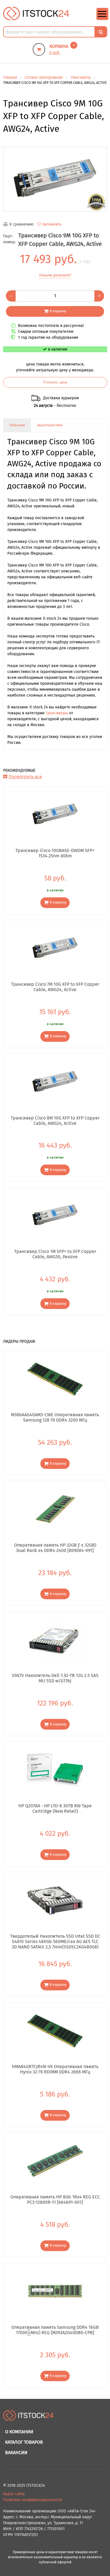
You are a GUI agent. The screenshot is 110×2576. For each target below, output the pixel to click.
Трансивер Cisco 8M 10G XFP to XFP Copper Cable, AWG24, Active (55, 1121)
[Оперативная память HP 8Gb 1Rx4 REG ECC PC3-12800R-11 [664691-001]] (55, 2161)
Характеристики (50, 425)
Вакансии (16, 2453)
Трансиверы (57, 713)
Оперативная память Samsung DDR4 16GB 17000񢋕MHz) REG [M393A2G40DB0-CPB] (55, 2330)
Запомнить (52, 224)
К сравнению (21, 224)
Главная (10, 78)
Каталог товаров (24, 2442)
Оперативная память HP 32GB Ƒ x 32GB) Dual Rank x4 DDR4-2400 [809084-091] (55, 1548)
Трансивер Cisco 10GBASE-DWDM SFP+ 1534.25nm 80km (55, 853)
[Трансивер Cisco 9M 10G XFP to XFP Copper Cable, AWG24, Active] (55, 179)
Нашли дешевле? (55, 275)
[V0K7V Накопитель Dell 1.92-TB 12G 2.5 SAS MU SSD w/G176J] (55, 1640)
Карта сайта (14, 2494)
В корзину (58, 311)
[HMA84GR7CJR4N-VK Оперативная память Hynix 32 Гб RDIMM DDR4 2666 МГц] (55, 2031)
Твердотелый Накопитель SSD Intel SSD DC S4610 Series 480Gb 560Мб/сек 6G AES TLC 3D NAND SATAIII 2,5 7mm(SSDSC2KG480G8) (55, 1941)
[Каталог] (102, 19)
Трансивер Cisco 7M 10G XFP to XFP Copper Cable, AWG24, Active (55, 987)
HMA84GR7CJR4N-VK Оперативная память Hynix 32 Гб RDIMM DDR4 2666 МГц (55, 2069)
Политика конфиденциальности (32, 2500)
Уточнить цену (55, 382)
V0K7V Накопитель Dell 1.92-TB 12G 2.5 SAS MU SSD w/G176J (55, 1678)
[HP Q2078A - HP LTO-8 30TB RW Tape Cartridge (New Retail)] (55, 1770)
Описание (17, 425)
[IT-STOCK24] (28, 2418)
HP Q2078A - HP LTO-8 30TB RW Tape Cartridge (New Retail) (55, 1808)
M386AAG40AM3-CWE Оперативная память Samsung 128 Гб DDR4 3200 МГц (55, 1417)
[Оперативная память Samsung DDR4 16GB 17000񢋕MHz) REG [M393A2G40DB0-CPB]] (55, 2291)
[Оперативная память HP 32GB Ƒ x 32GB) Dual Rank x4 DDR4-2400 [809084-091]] (55, 1509)
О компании (19, 2432)
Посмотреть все (25, 777)
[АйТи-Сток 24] (36, 13)
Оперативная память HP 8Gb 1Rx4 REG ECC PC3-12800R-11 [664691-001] (55, 2200)
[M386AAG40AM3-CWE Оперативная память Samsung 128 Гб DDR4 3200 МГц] (55, 1379)
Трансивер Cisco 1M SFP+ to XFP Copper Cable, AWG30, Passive (55, 1254)
